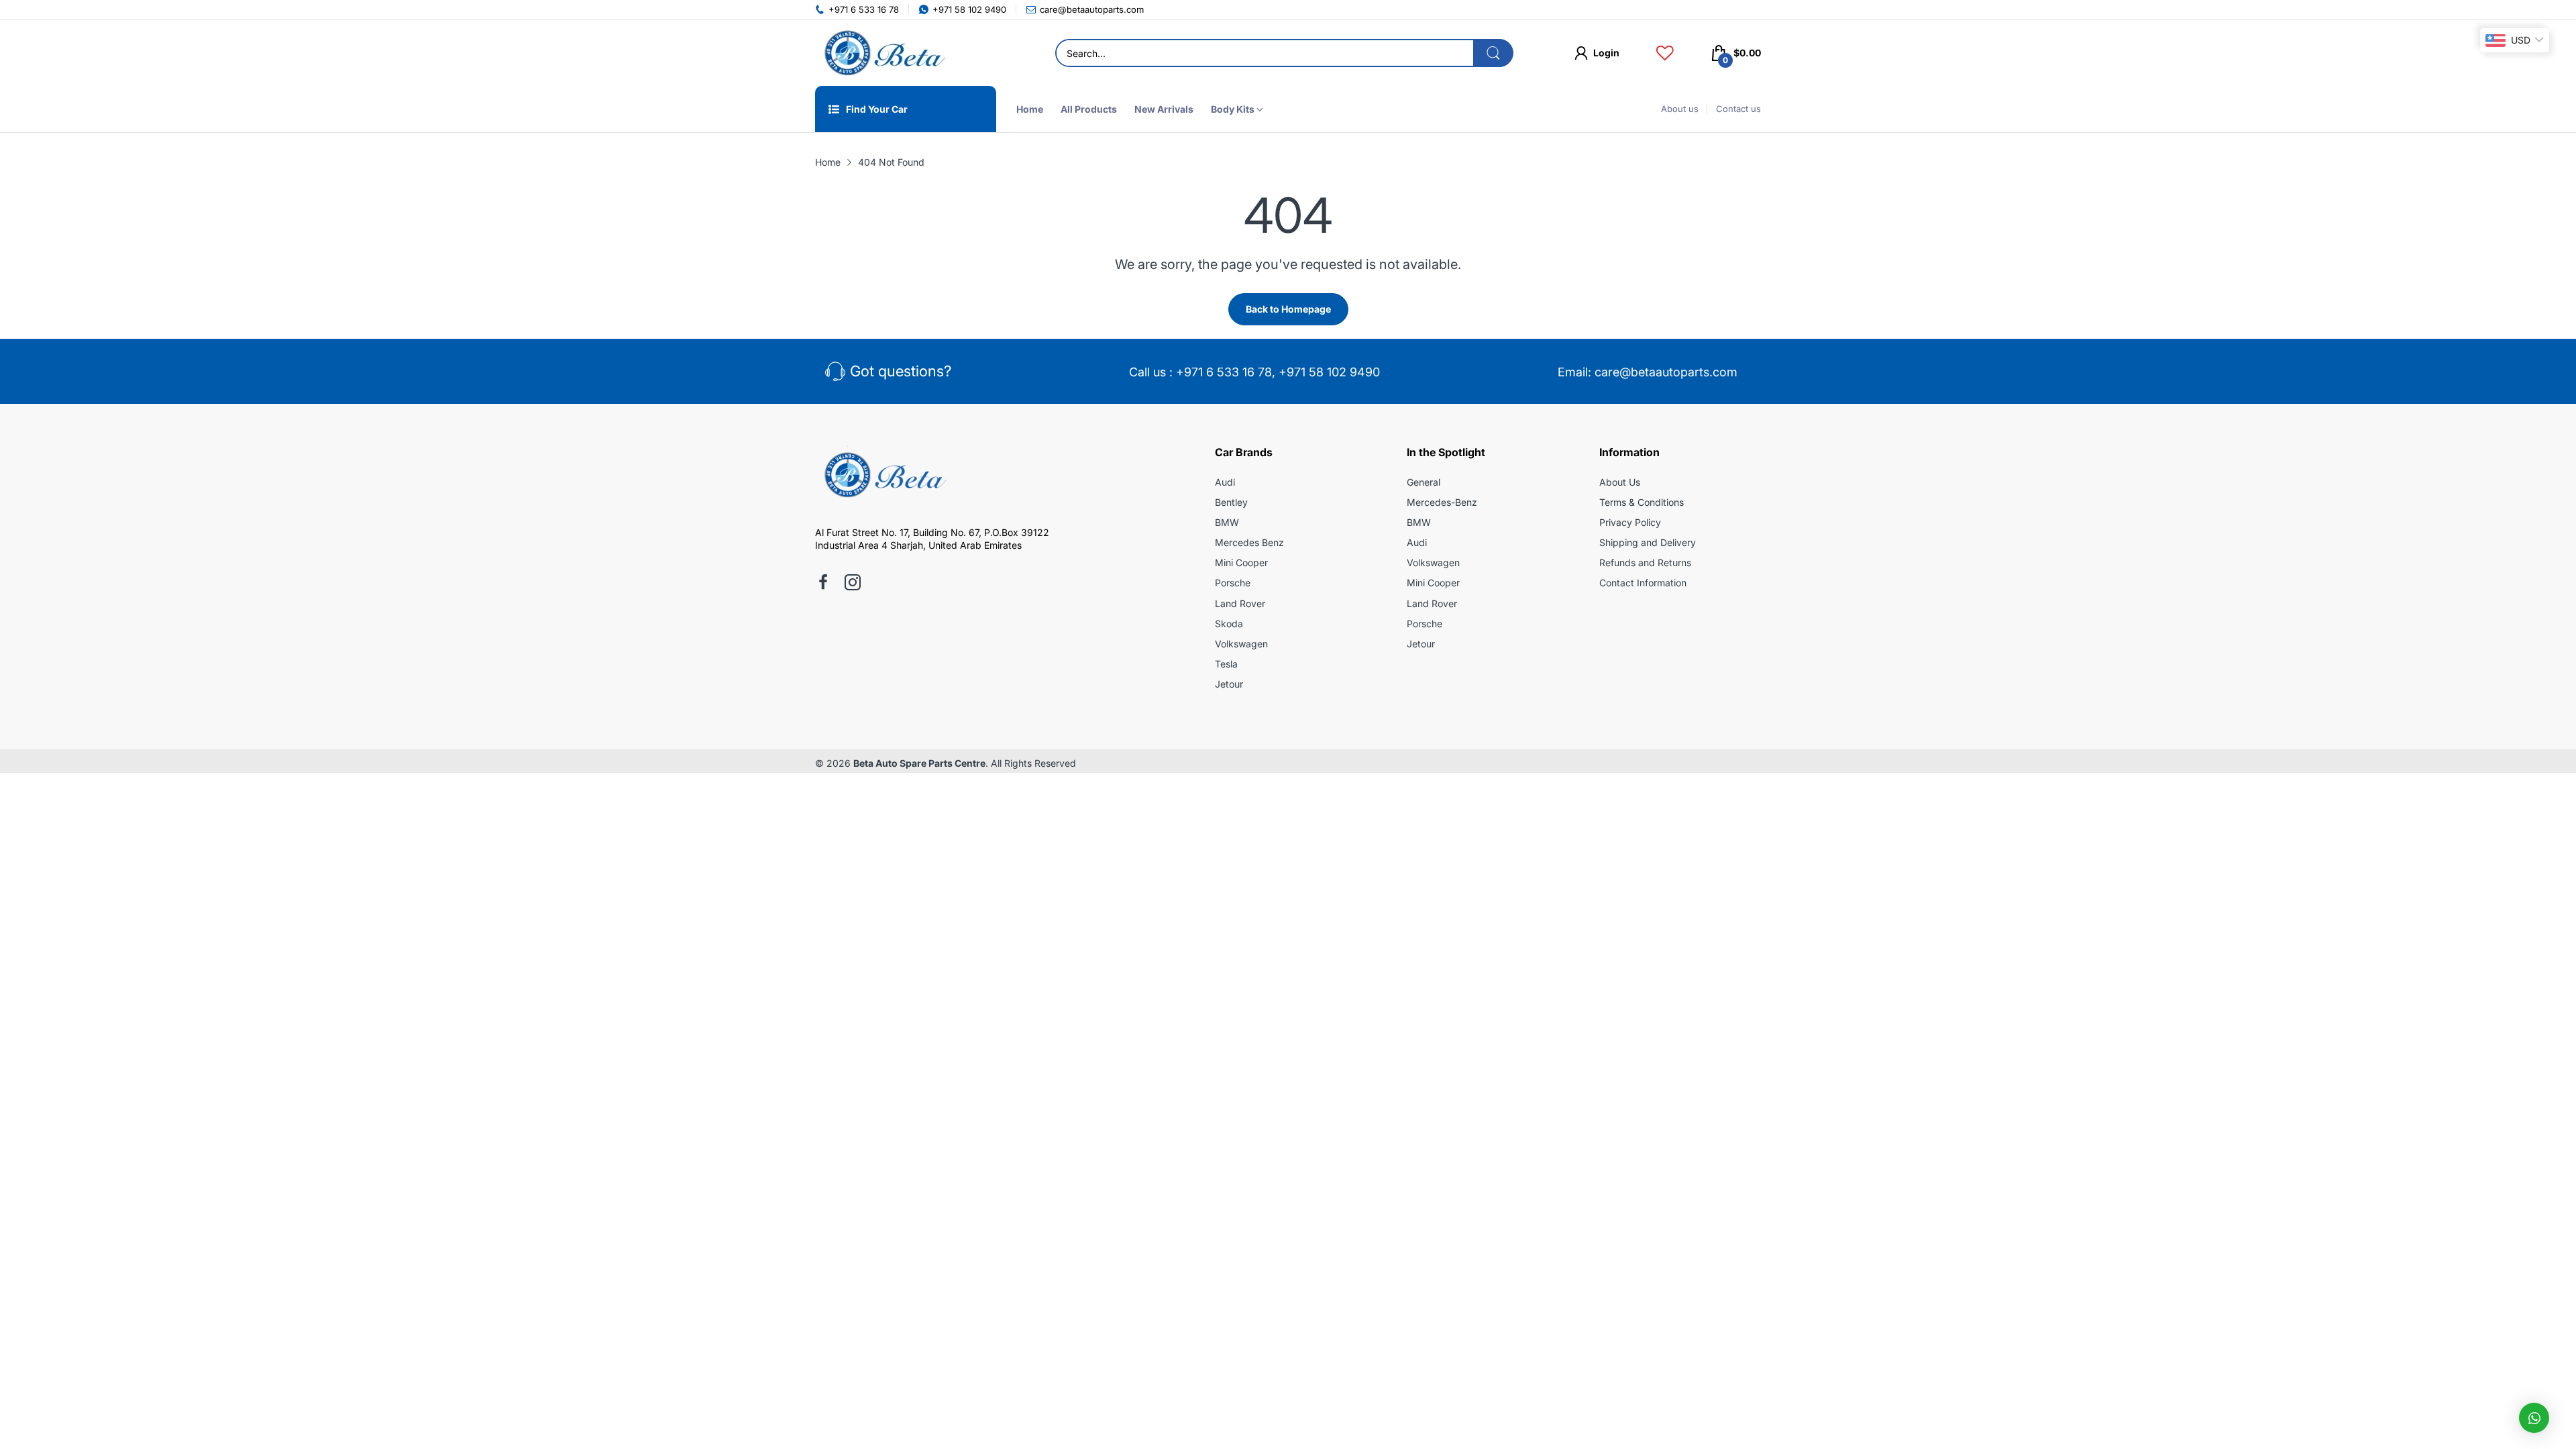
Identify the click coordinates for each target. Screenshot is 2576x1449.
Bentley (1231, 502)
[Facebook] (823, 584)
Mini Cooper (1241, 562)
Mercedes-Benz (1442, 502)
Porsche (1233, 583)
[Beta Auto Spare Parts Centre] (882, 53)
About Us (1620, 482)
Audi (1225, 482)
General (1424, 482)
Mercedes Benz (1249, 542)
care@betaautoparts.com (1666, 372)
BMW (1227, 522)
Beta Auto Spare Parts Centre (919, 763)
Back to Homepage (1288, 309)
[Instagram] (853, 584)
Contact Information (1643, 583)
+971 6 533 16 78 (1224, 372)
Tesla (1226, 664)
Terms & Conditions (1642, 502)
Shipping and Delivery (1648, 542)
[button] (2534, 1418)
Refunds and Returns (1645, 562)
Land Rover (1240, 603)
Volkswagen (1241, 644)
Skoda (1229, 624)
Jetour (1229, 684)
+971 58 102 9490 (1329, 372)
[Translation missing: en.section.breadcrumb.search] (1493, 53)
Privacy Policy (1630, 522)
